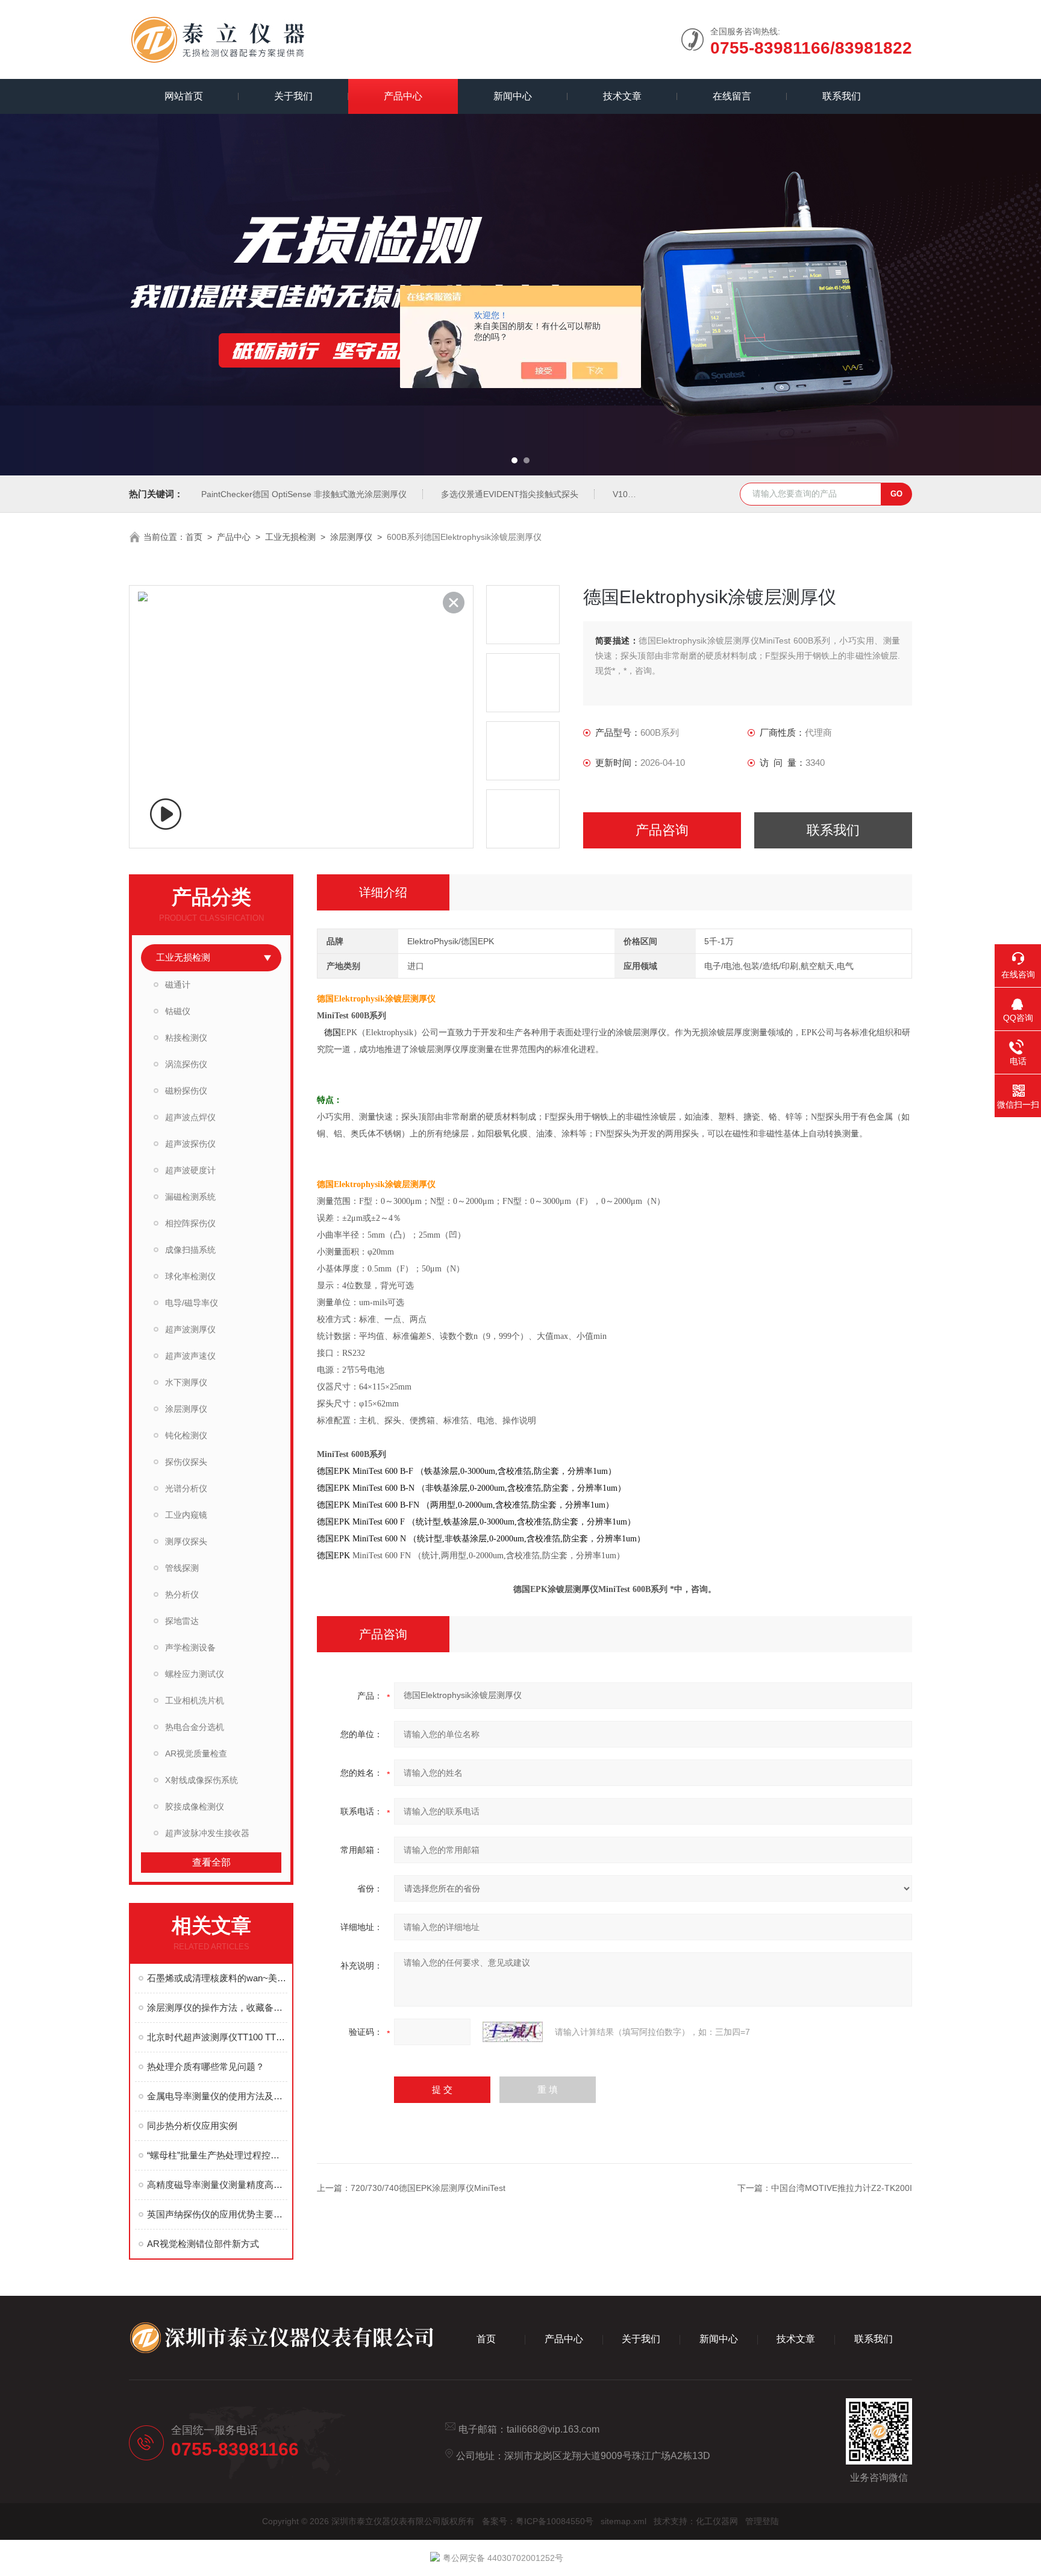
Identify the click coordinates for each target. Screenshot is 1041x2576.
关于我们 (293, 96)
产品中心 (403, 96)
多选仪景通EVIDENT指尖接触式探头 (510, 494)
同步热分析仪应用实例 (192, 2126)
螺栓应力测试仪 (195, 1674)
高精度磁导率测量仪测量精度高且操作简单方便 (217, 2185)
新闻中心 (513, 96)
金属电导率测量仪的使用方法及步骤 (217, 2096)
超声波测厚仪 (190, 1329)
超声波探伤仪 (190, 1144)
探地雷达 (182, 1621)
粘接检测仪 (186, 1038)
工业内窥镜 (186, 1515)
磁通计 (178, 985)
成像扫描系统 (190, 1250)
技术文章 (622, 96)
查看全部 (211, 1862)
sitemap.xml (624, 2521)
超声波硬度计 (190, 1170)
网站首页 (184, 96)
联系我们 (842, 96)
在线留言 (732, 96)
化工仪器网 (717, 2521)
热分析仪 (182, 1594)
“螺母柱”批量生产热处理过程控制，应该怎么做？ (217, 2155)
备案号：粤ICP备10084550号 (538, 2521)
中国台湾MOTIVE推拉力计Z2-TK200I (842, 2188)
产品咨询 (662, 830)
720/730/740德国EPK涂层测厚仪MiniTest (428, 2188)
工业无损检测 (290, 537)
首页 (194, 537)
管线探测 (182, 1568)
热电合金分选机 (195, 1727)
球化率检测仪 (190, 1276)
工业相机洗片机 (195, 1700)
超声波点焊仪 (190, 1117)
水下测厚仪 (186, 1382)
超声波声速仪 (190, 1356)
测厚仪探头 (186, 1541)
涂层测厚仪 (351, 537)
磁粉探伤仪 (186, 1091)
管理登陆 (762, 2521)
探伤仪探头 (186, 1462)
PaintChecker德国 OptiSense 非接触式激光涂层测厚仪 (304, 494)
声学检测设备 (190, 1647)
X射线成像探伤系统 (202, 1780)
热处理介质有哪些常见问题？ (206, 2067)
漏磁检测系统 (190, 1197)
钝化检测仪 (186, 1435)
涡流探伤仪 (186, 1064)
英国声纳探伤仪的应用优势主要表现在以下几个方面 (217, 2214)
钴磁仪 (178, 1011)
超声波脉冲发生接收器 (207, 1833)
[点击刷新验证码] (513, 2032)
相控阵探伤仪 (190, 1223)
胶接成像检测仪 (195, 1807)
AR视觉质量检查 (196, 1753)
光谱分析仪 (186, 1488)
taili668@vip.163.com (553, 2429)
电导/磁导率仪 (192, 1303)
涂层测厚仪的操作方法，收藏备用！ (217, 2007)
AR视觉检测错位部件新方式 (203, 2244)
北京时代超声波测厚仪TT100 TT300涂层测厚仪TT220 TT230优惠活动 (217, 2037)
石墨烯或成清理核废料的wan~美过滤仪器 (217, 1978)
